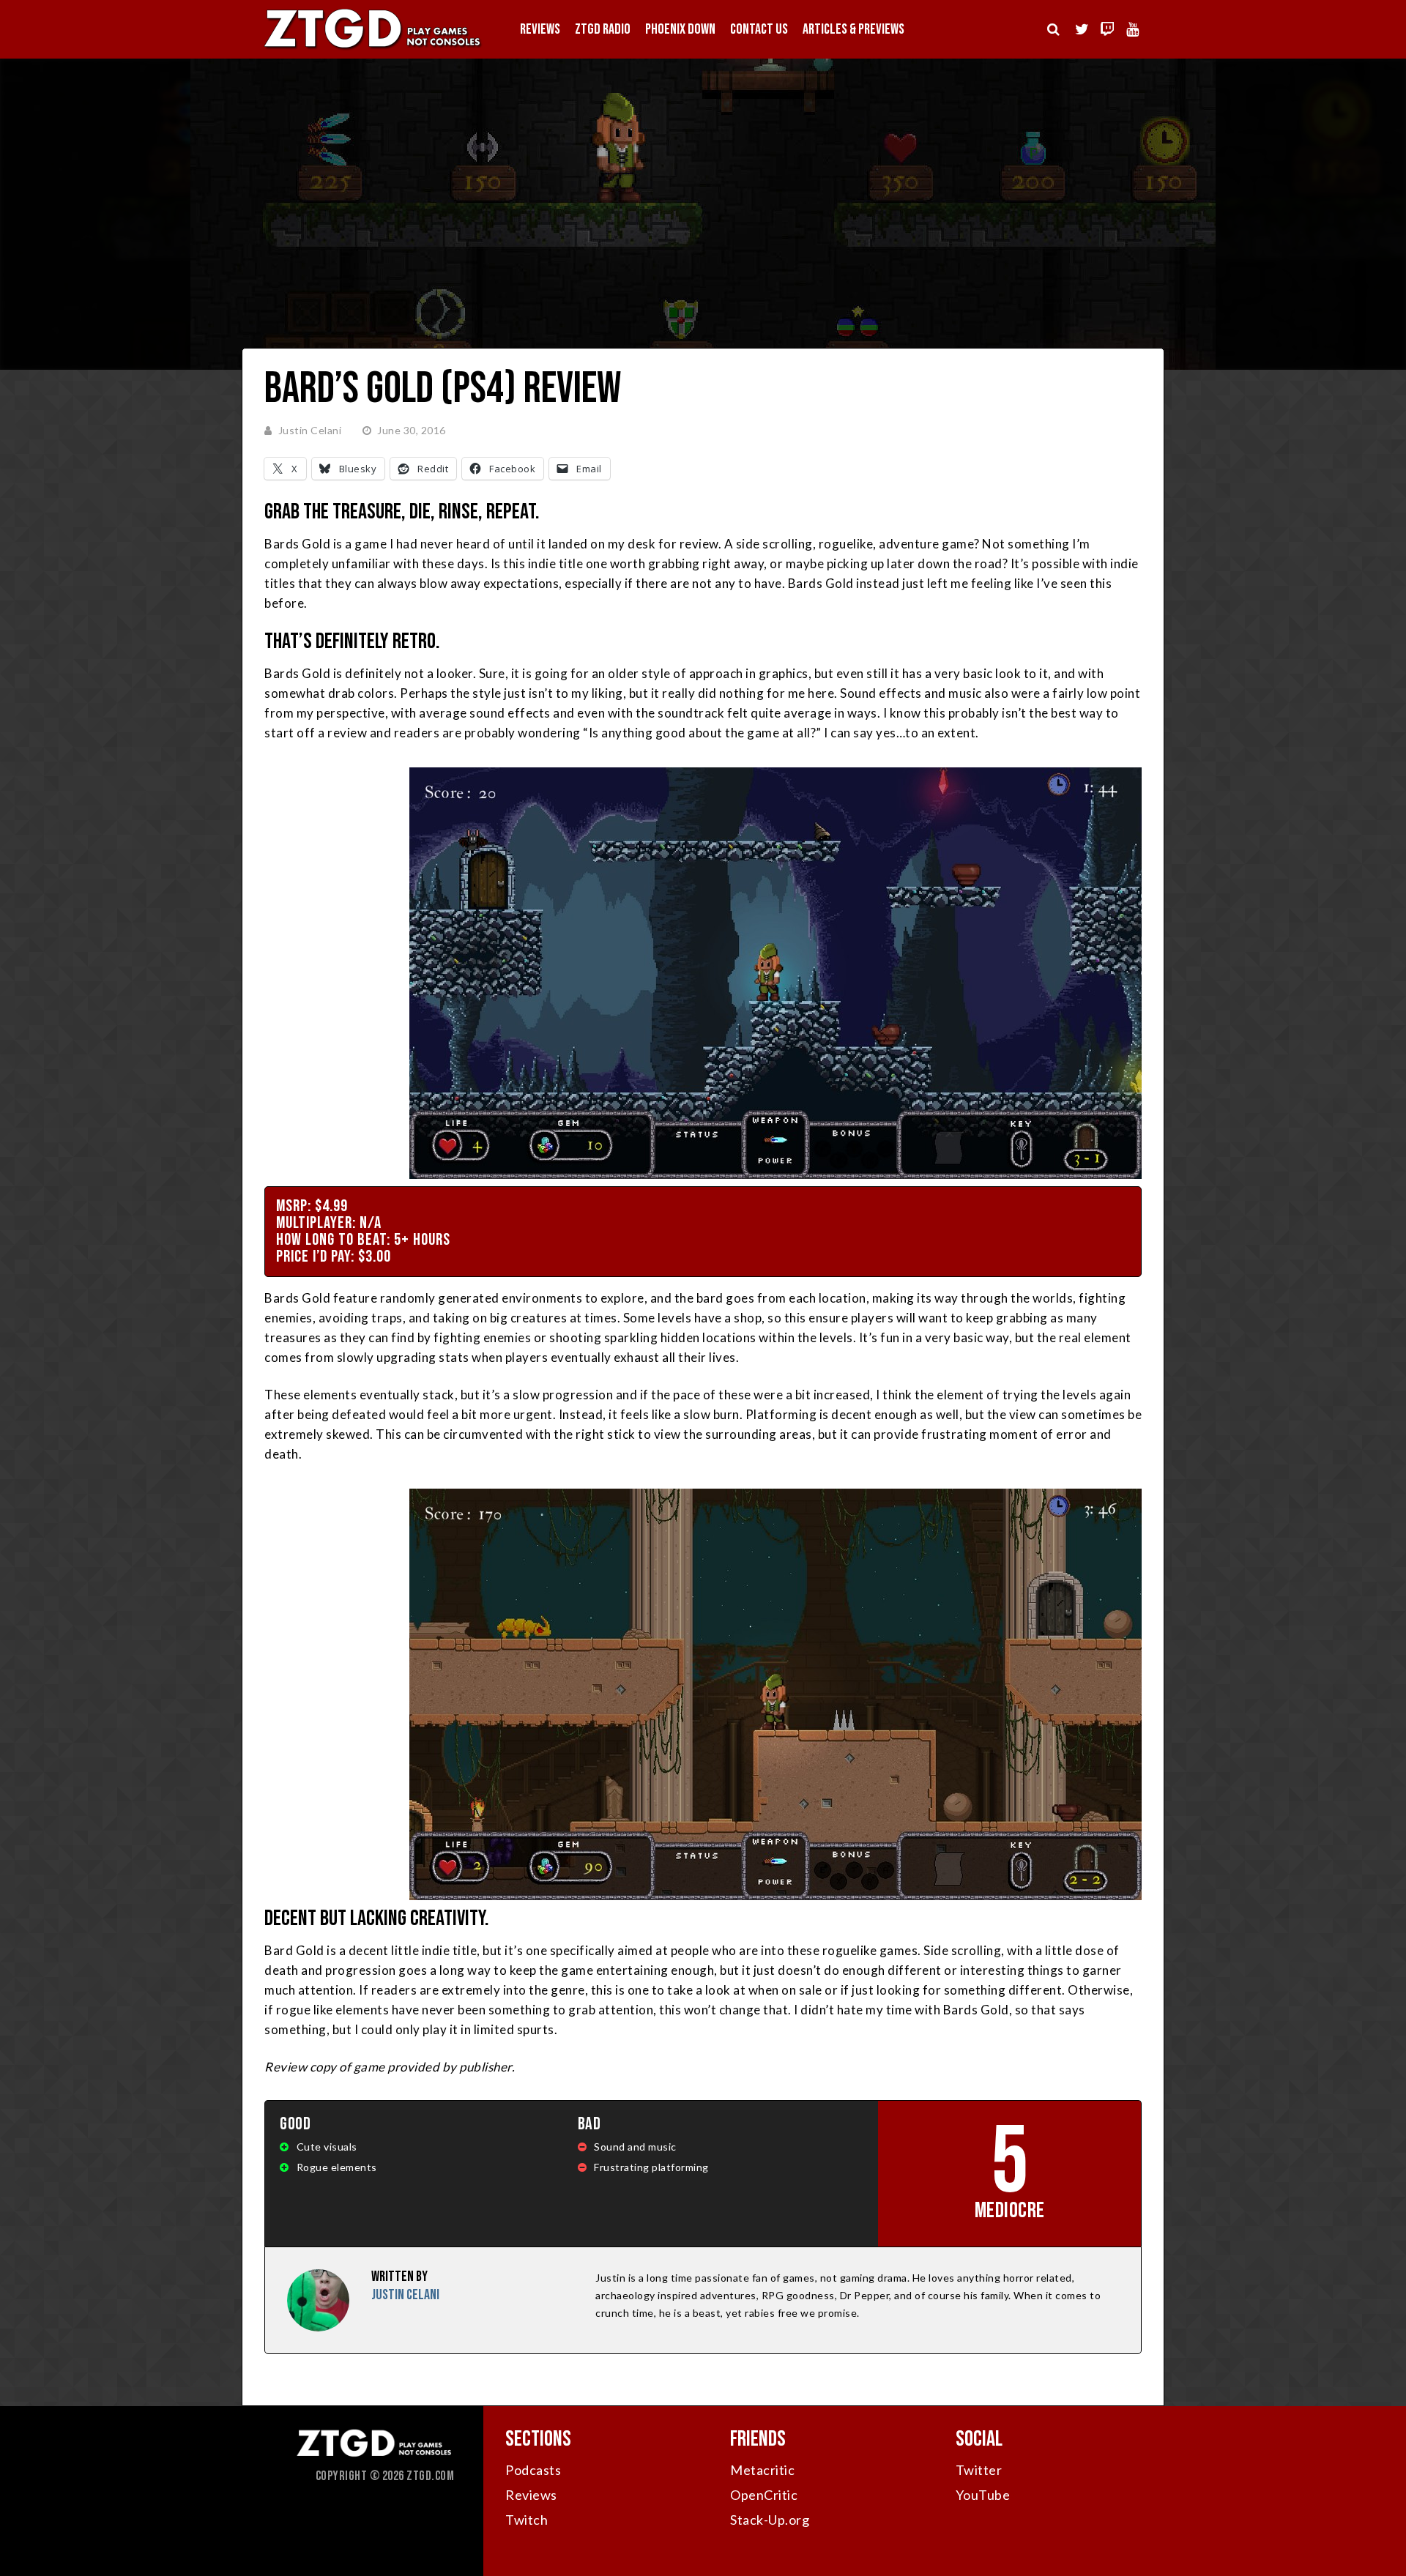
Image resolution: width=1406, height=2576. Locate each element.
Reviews (540, 29)
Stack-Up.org (770, 2520)
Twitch (527, 2520)
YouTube (983, 2495)
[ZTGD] (373, 48)
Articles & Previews (853, 29)
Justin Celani (310, 430)
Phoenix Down (680, 29)
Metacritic (762, 2470)
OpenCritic (764, 2495)
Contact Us (759, 29)
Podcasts (533, 2470)
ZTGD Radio (603, 29)
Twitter (979, 2470)
